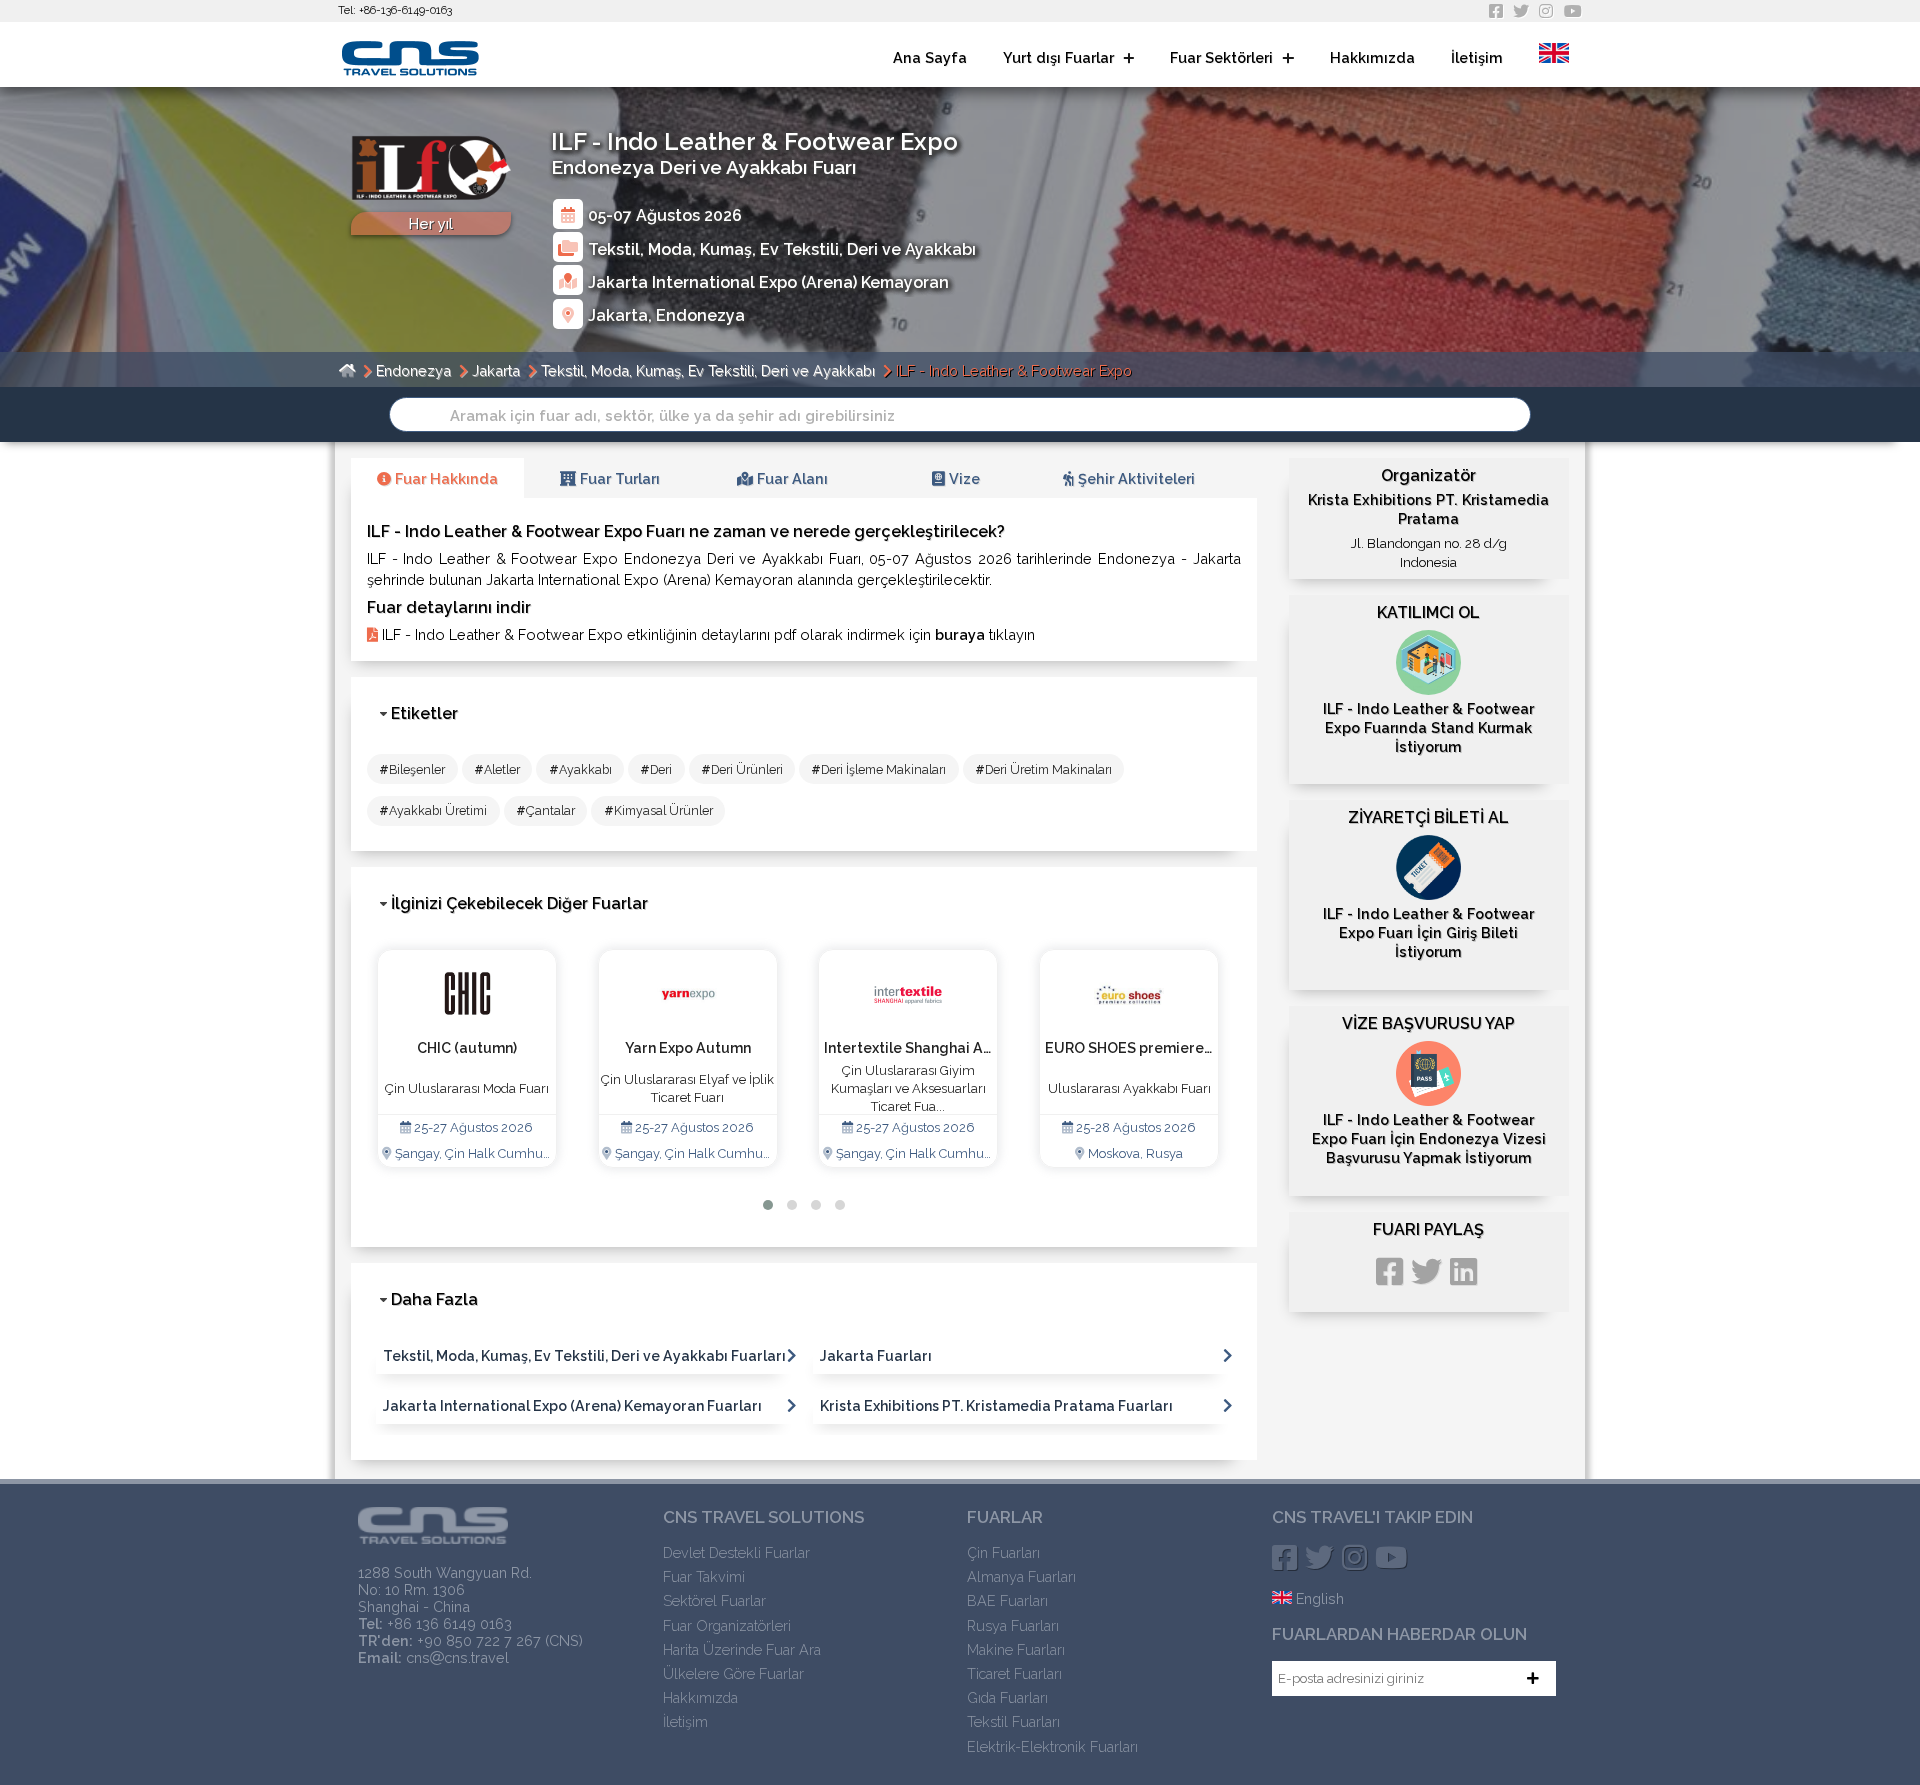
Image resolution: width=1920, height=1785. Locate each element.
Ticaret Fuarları (1014, 1673)
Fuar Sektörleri (1223, 57)
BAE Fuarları (1007, 1600)
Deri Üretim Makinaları (1043, 769)
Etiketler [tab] (424, 713)
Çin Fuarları (1003, 1552)
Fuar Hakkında (444, 478)
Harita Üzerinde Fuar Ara (742, 1649)
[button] (768, 1205)
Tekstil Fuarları (1013, 1721)
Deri (656, 769)
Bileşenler (412, 769)
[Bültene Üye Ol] (1533, 1678)
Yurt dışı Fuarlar (1060, 57)
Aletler (497, 769)
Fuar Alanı (790, 478)
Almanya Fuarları (1021, 1576)
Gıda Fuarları (1007, 1697)
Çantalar (545, 810)
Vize (962, 478)
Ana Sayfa (930, 57)
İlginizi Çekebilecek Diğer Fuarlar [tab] (519, 903)
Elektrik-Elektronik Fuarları (1052, 1746)
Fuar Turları (618, 478)
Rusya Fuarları (1013, 1625)
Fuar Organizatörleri (727, 1625)
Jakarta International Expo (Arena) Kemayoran (768, 281)
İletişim (1477, 57)
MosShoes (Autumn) (1129, 1048)
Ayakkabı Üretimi (433, 810)
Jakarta (618, 315)
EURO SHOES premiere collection (939, 1048)
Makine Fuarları (1016, 1649)
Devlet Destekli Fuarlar (736, 1552)
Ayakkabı (580, 769)
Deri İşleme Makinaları (878, 769)
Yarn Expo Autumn (467, 1048)
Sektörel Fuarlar (714, 1600)
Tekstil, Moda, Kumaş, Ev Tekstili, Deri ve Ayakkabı (782, 248)
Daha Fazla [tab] (434, 1299)
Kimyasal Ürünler (658, 810)
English (1318, 1598)
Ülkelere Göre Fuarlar (733, 1673)
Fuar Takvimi (704, 1576)
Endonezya (700, 315)
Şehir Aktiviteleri (1134, 478)
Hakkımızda (1372, 57)
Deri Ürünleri (742, 769)
